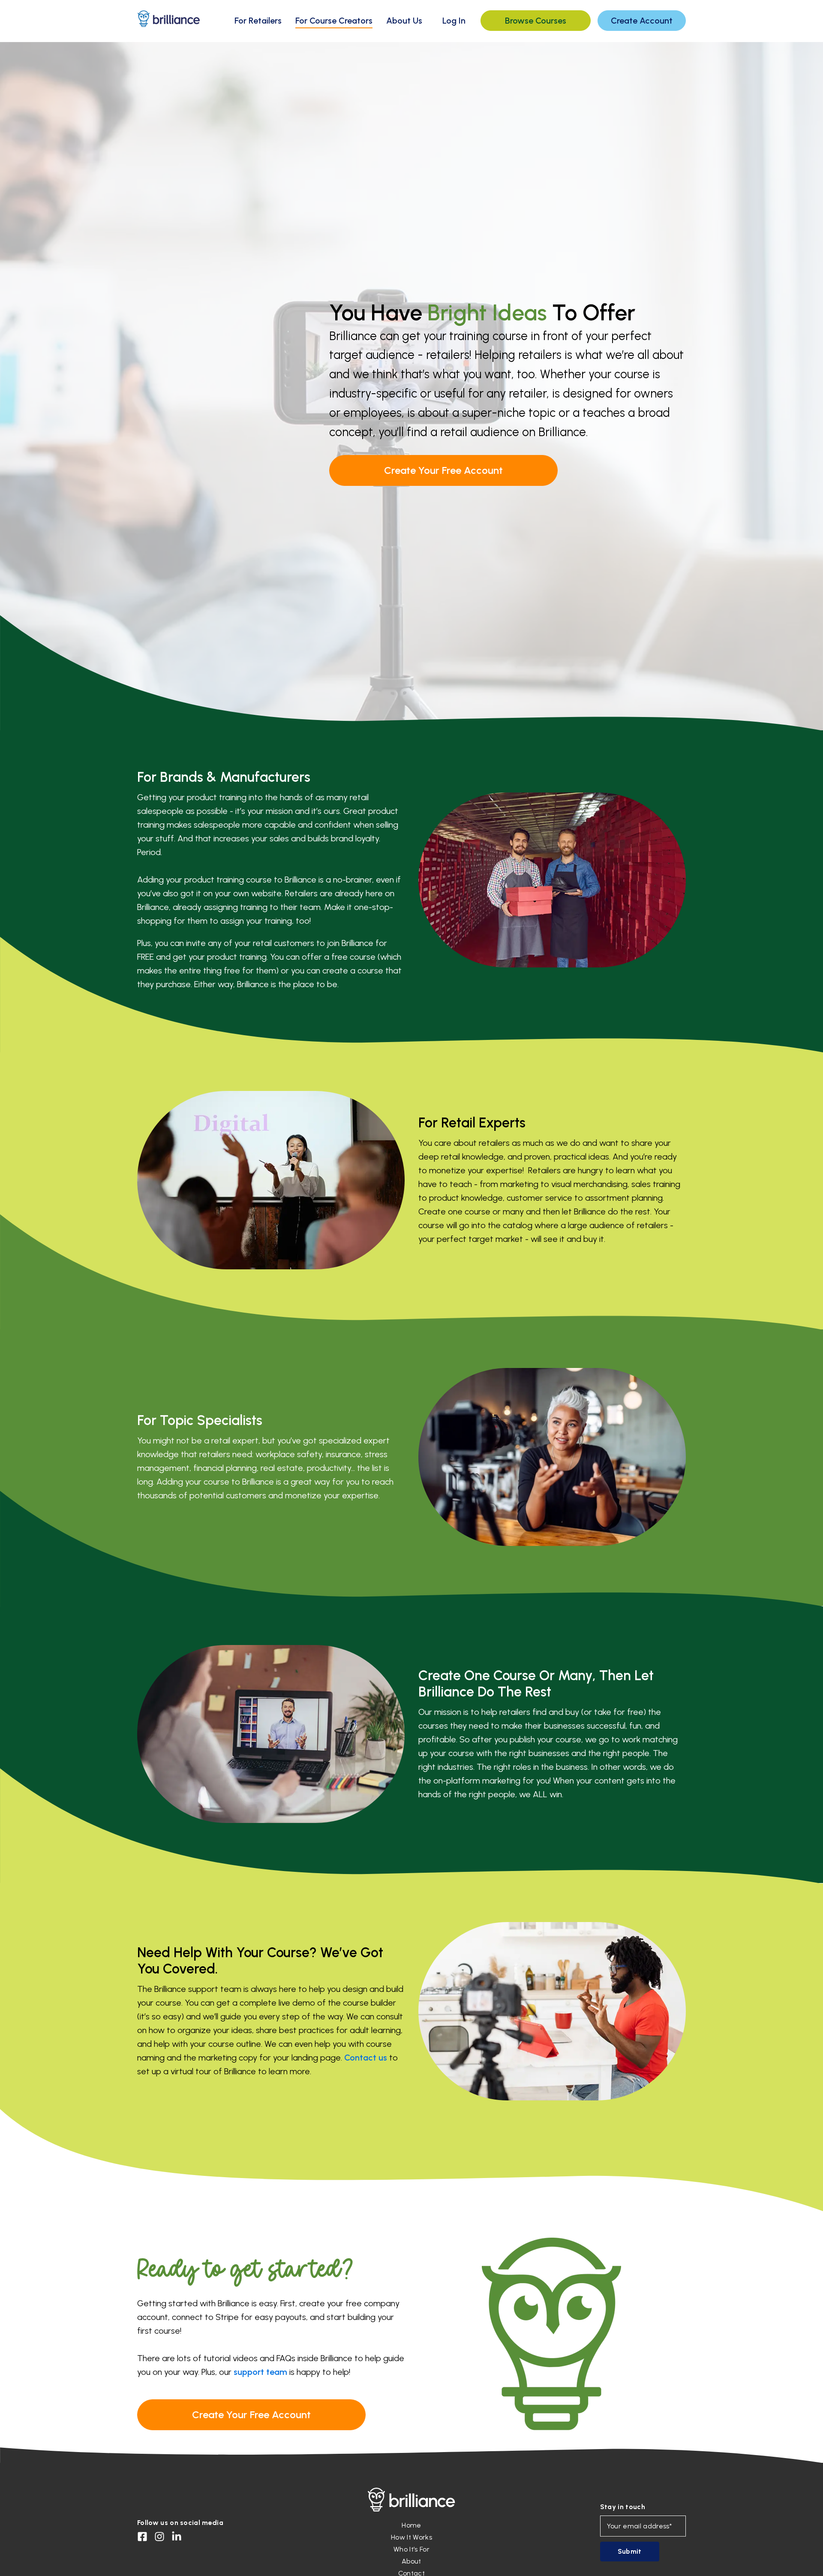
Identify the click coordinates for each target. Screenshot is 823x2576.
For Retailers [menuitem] (258, 21)
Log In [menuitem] (454, 21)
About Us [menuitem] (404, 21)
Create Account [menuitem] (642, 21)
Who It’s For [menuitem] (411, 2549)
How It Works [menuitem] (411, 2537)
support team (260, 2372)
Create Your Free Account (443, 470)
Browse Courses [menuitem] (536, 21)
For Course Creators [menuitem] (334, 21)
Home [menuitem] (411, 2525)
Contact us (366, 2058)
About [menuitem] (411, 2561)
